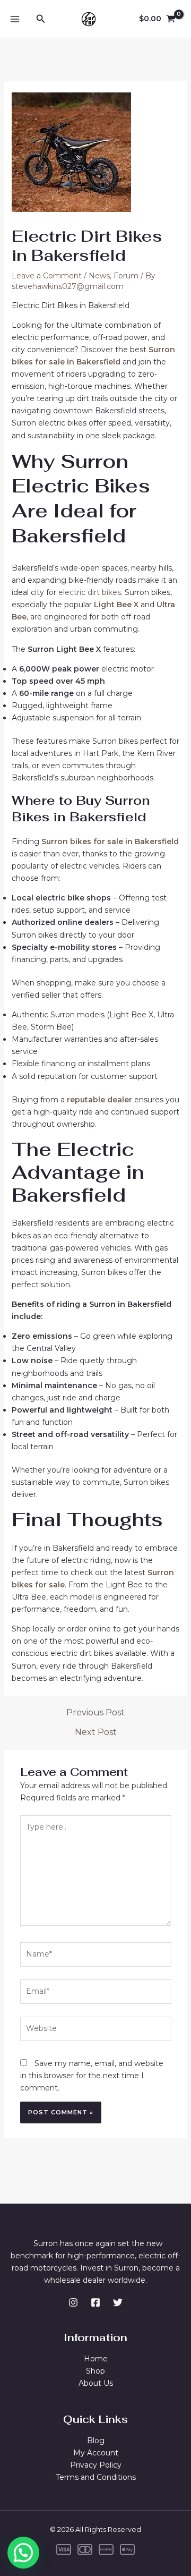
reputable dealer (99, 1100)
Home (96, 2359)
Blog (96, 2441)
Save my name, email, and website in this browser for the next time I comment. (92, 2076)
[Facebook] (95, 2302)
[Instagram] (73, 2302)
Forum (126, 276)
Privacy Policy (96, 2465)
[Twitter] (118, 2302)
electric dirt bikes (90, 592)
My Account (96, 2453)
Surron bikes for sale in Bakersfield (110, 841)
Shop (95, 2371)
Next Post (96, 1732)
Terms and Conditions (96, 2477)
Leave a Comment (47, 276)
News (99, 276)
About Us (96, 2383)
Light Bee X (116, 605)
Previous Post (95, 1713)
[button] (23, 2553)
